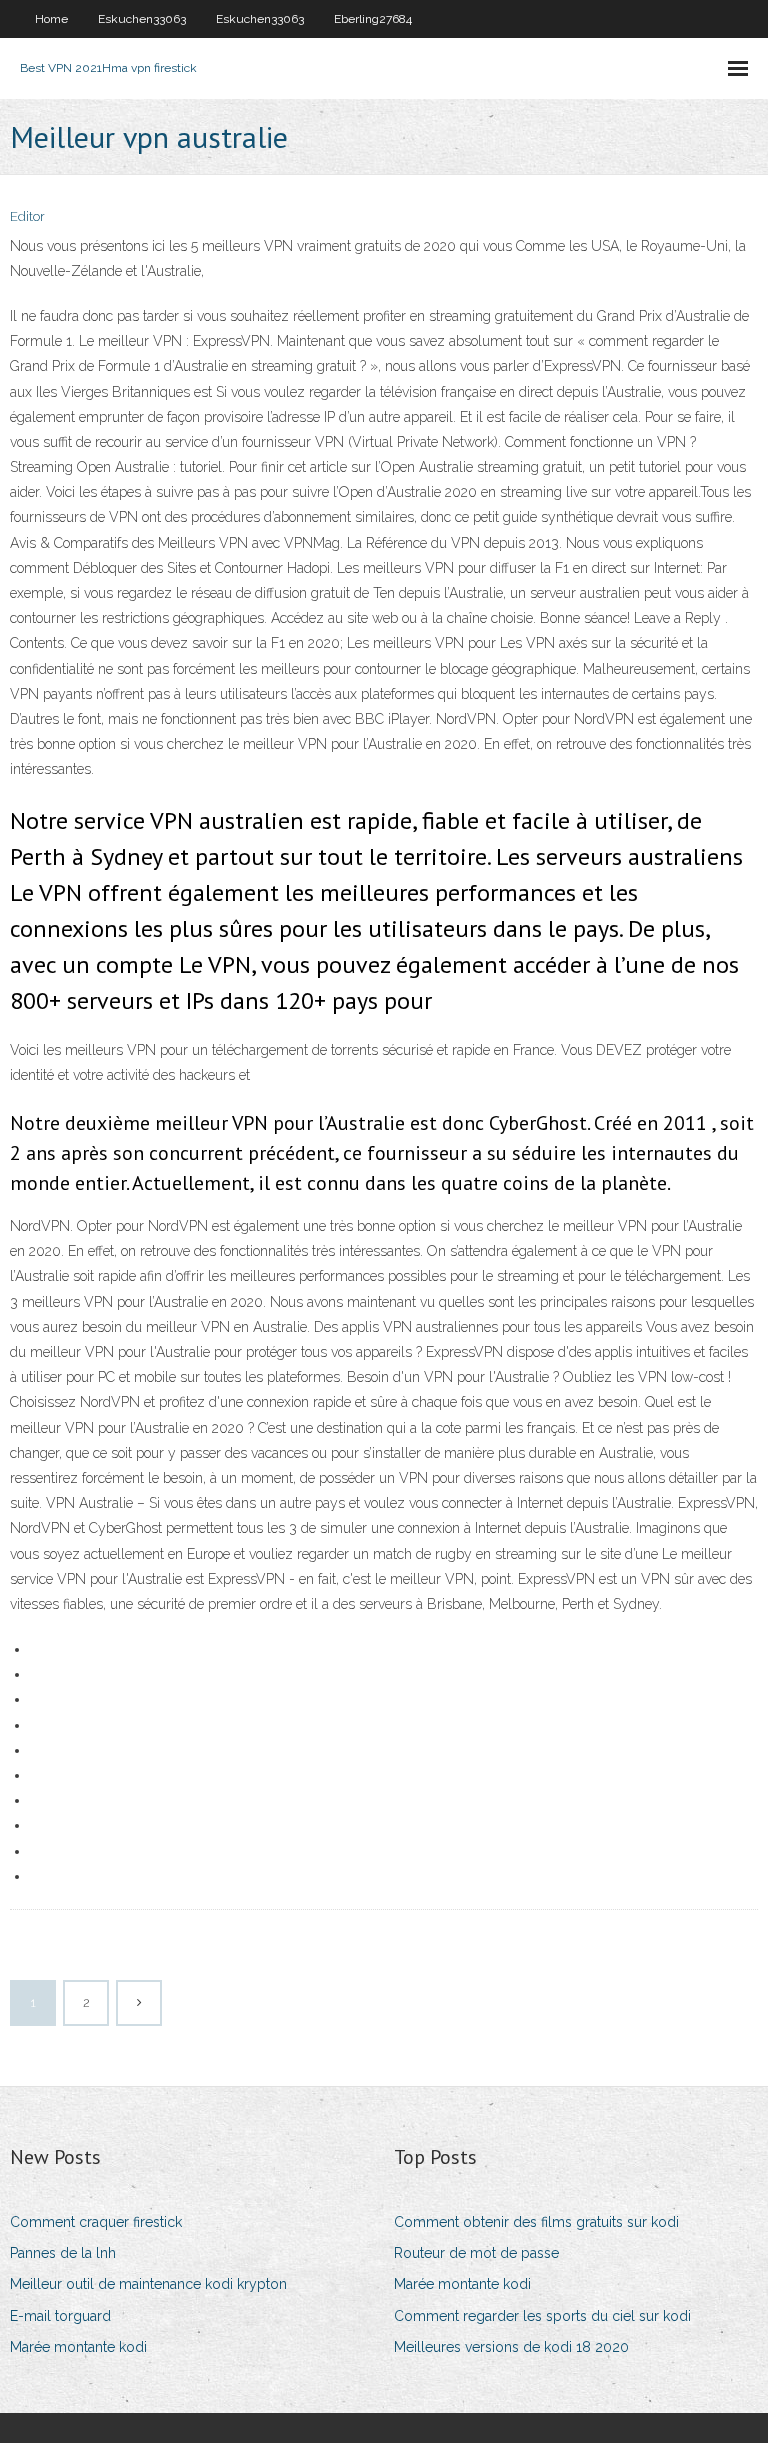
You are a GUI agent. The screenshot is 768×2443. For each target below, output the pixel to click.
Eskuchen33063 (142, 19)
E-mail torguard (60, 2316)
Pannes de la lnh (63, 2253)
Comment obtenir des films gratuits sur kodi (536, 2222)
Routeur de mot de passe (476, 2253)
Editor (27, 216)
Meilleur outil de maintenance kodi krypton (148, 2284)
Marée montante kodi (78, 2347)
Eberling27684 (373, 19)
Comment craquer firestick (96, 2222)
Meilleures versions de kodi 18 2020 (511, 2347)
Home (51, 19)
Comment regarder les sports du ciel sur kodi (542, 2316)
